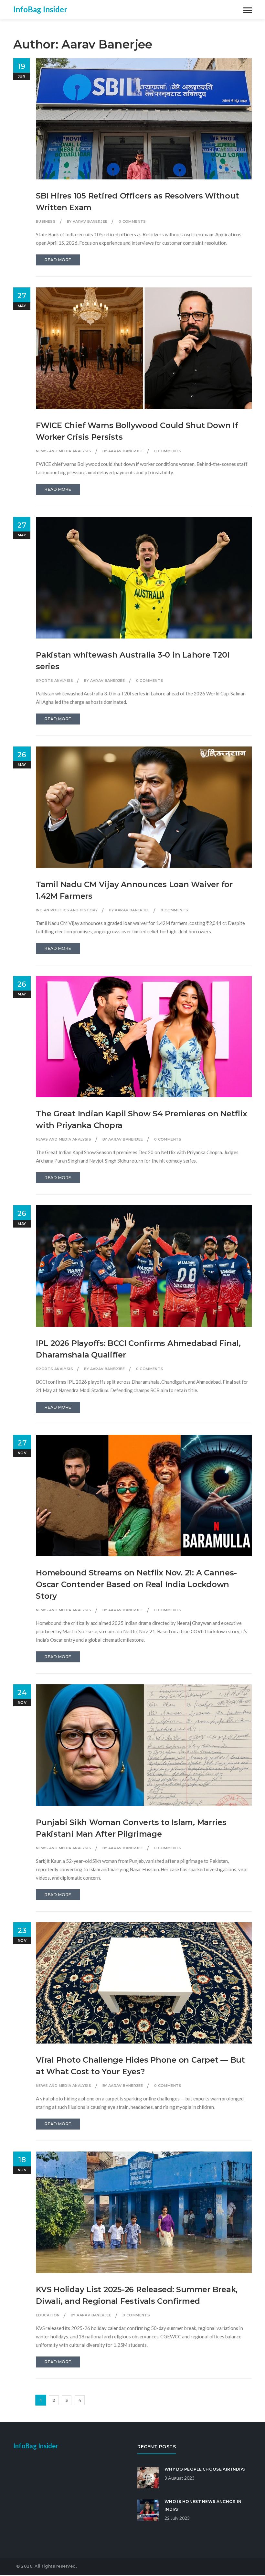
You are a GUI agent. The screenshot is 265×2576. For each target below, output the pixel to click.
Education (48, 2315)
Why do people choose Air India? (205, 2469)
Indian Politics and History (67, 910)
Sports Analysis (54, 681)
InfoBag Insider (40, 9)
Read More (58, 260)
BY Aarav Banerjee (87, 221)
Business (46, 221)
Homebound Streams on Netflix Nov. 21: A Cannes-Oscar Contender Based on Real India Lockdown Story (136, 1584)
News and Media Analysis (64, 451)
